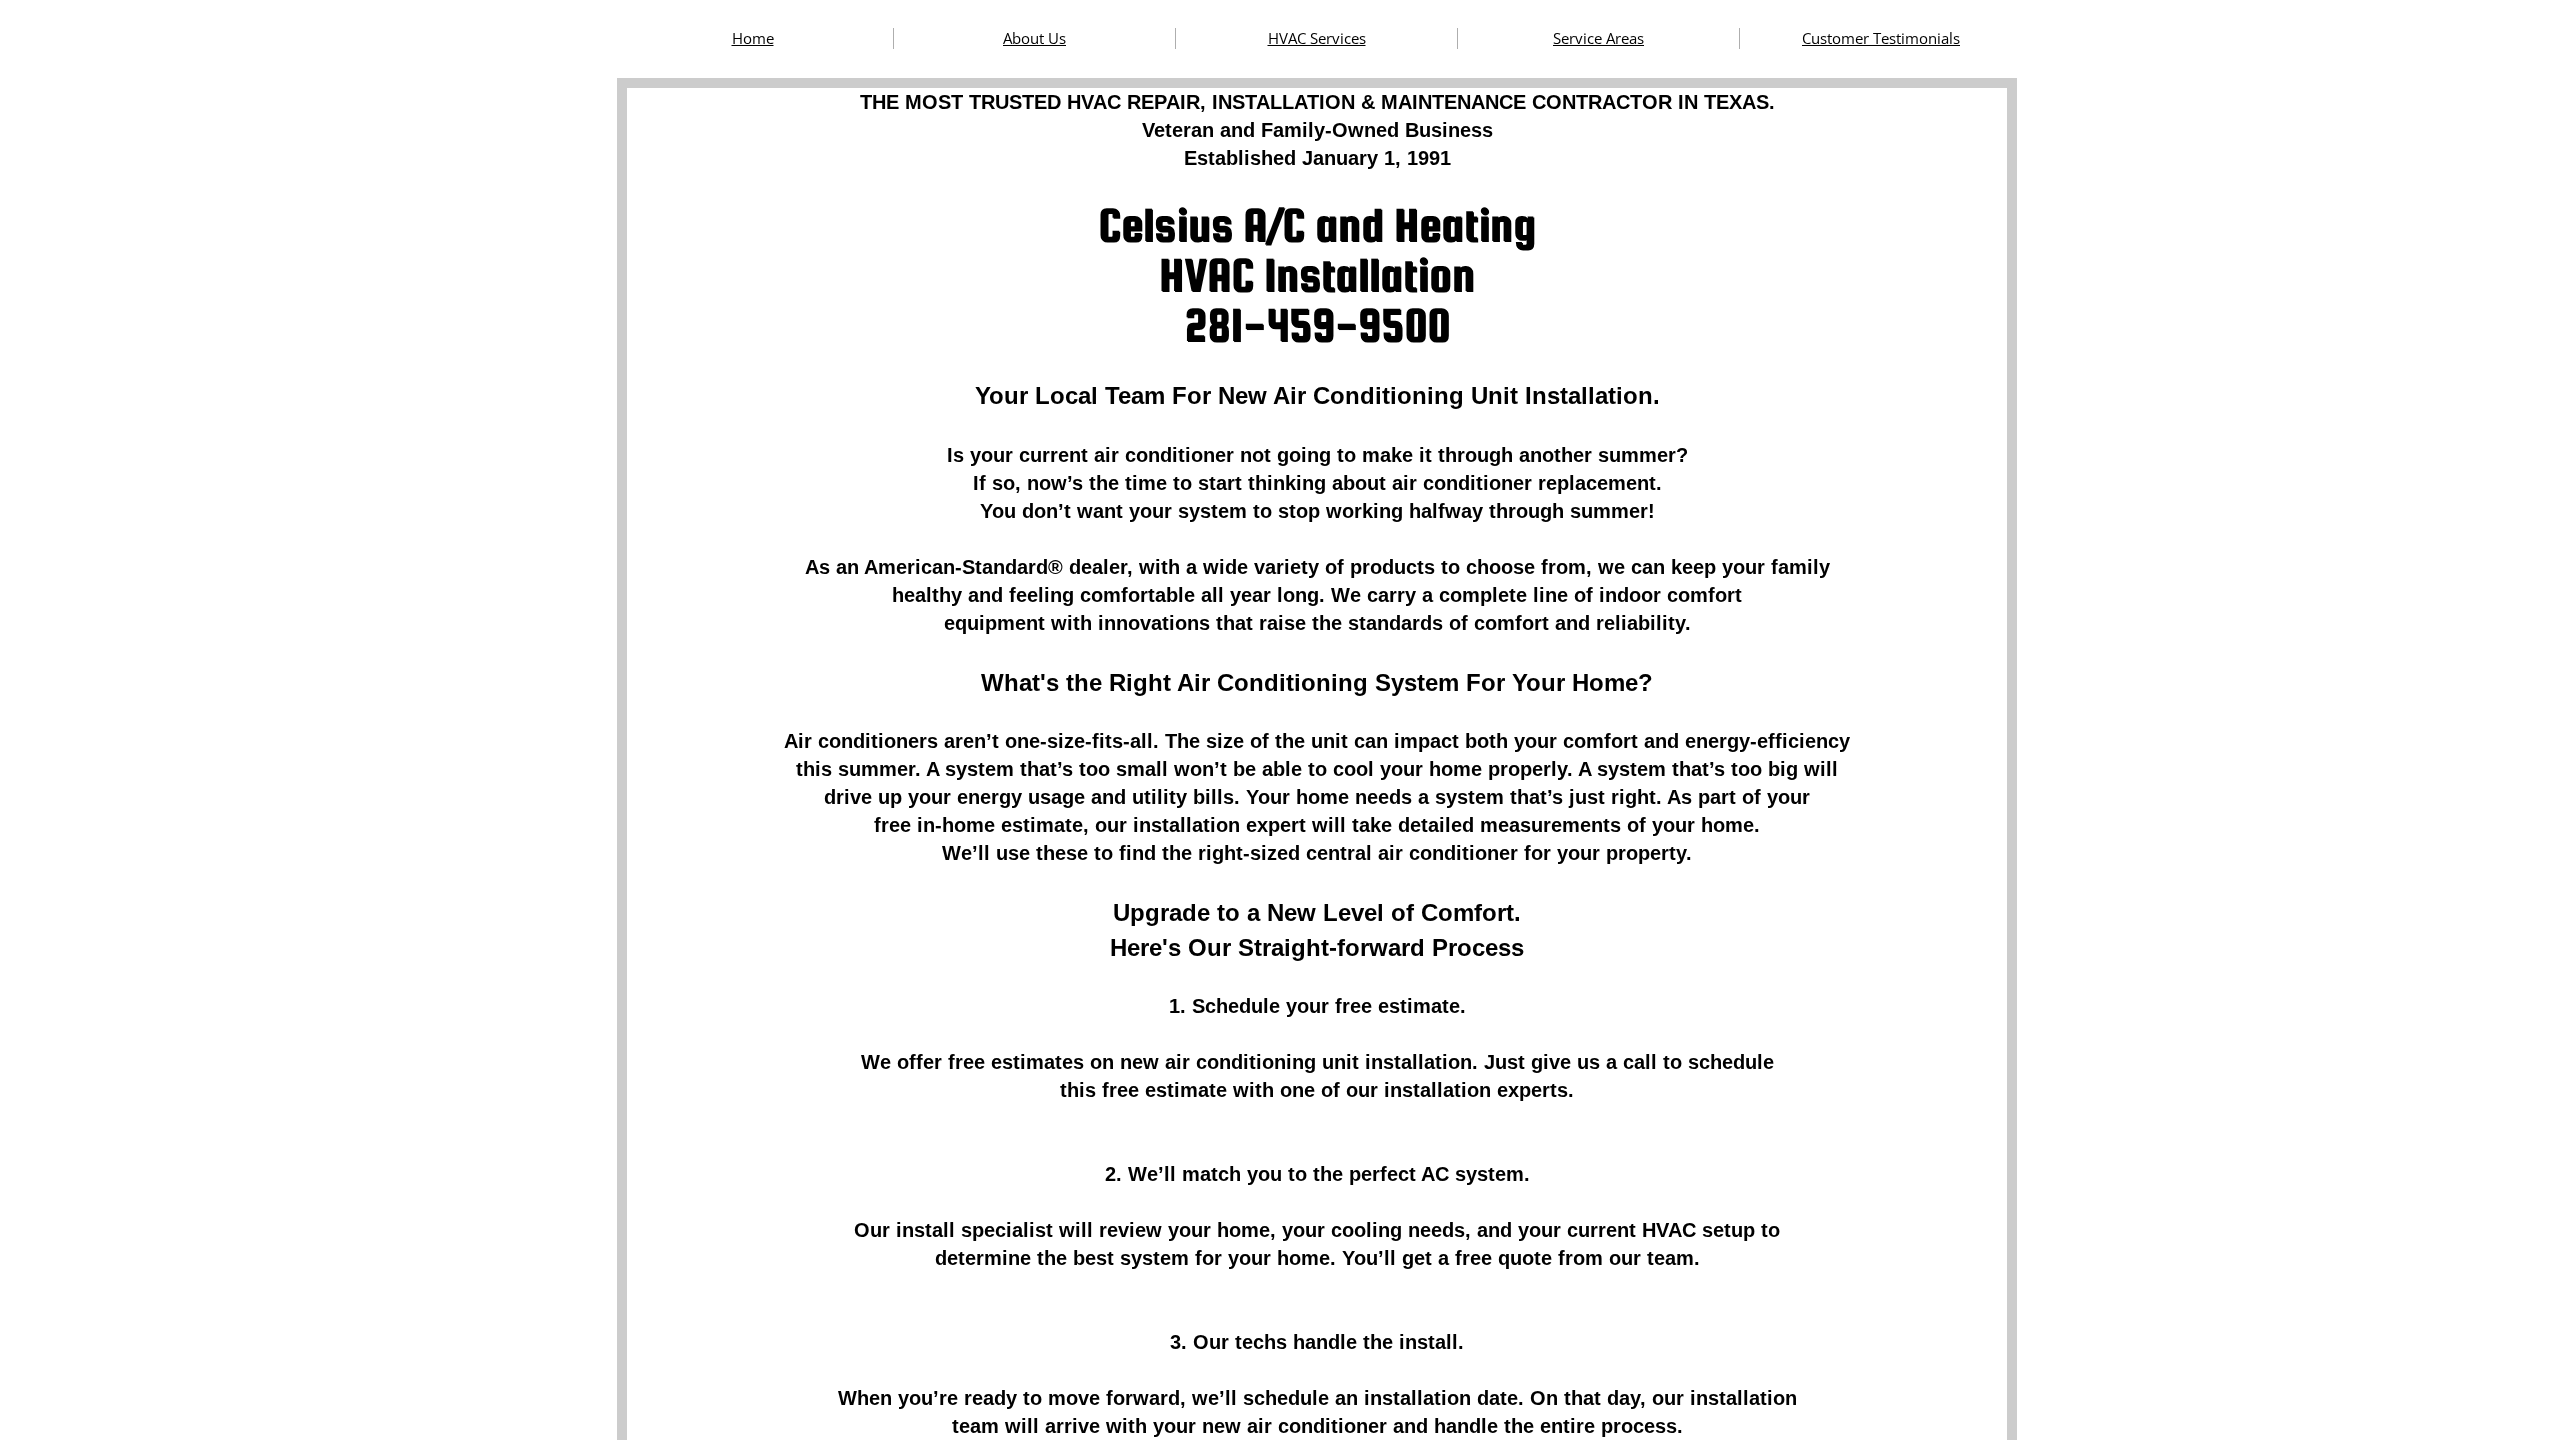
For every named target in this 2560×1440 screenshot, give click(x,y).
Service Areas (1598, 38)
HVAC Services (1317, 38)
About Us (1034, 38)
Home (753, 38)
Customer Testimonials (1881, 38)
